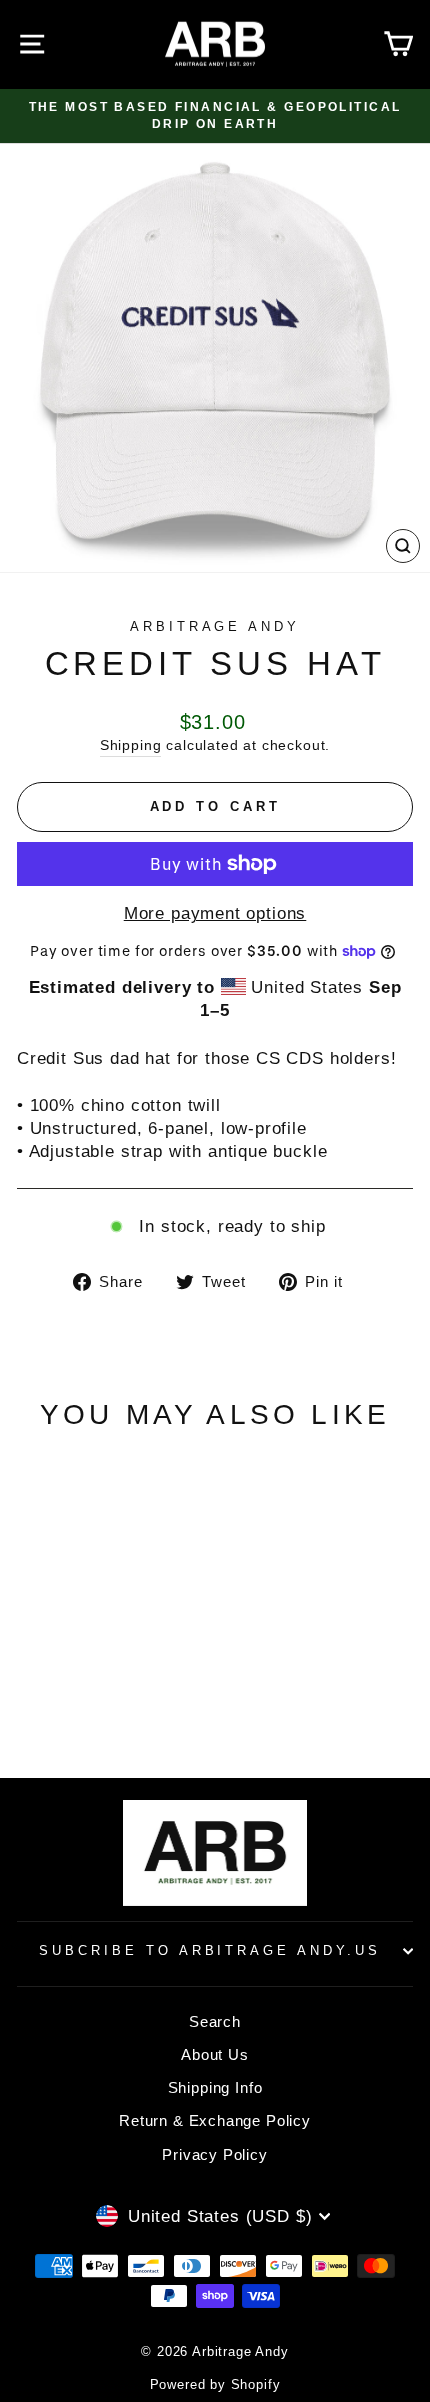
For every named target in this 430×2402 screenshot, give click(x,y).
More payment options (215, 913)
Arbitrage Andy (215, 626)
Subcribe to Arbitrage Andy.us (210, 1950)
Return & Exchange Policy (215, 2120)
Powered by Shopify (215, 2385)
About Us (215, 2054)
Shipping (131, 745)
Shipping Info (215, 2087)
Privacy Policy (215, 2154)
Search (215, 2021)
